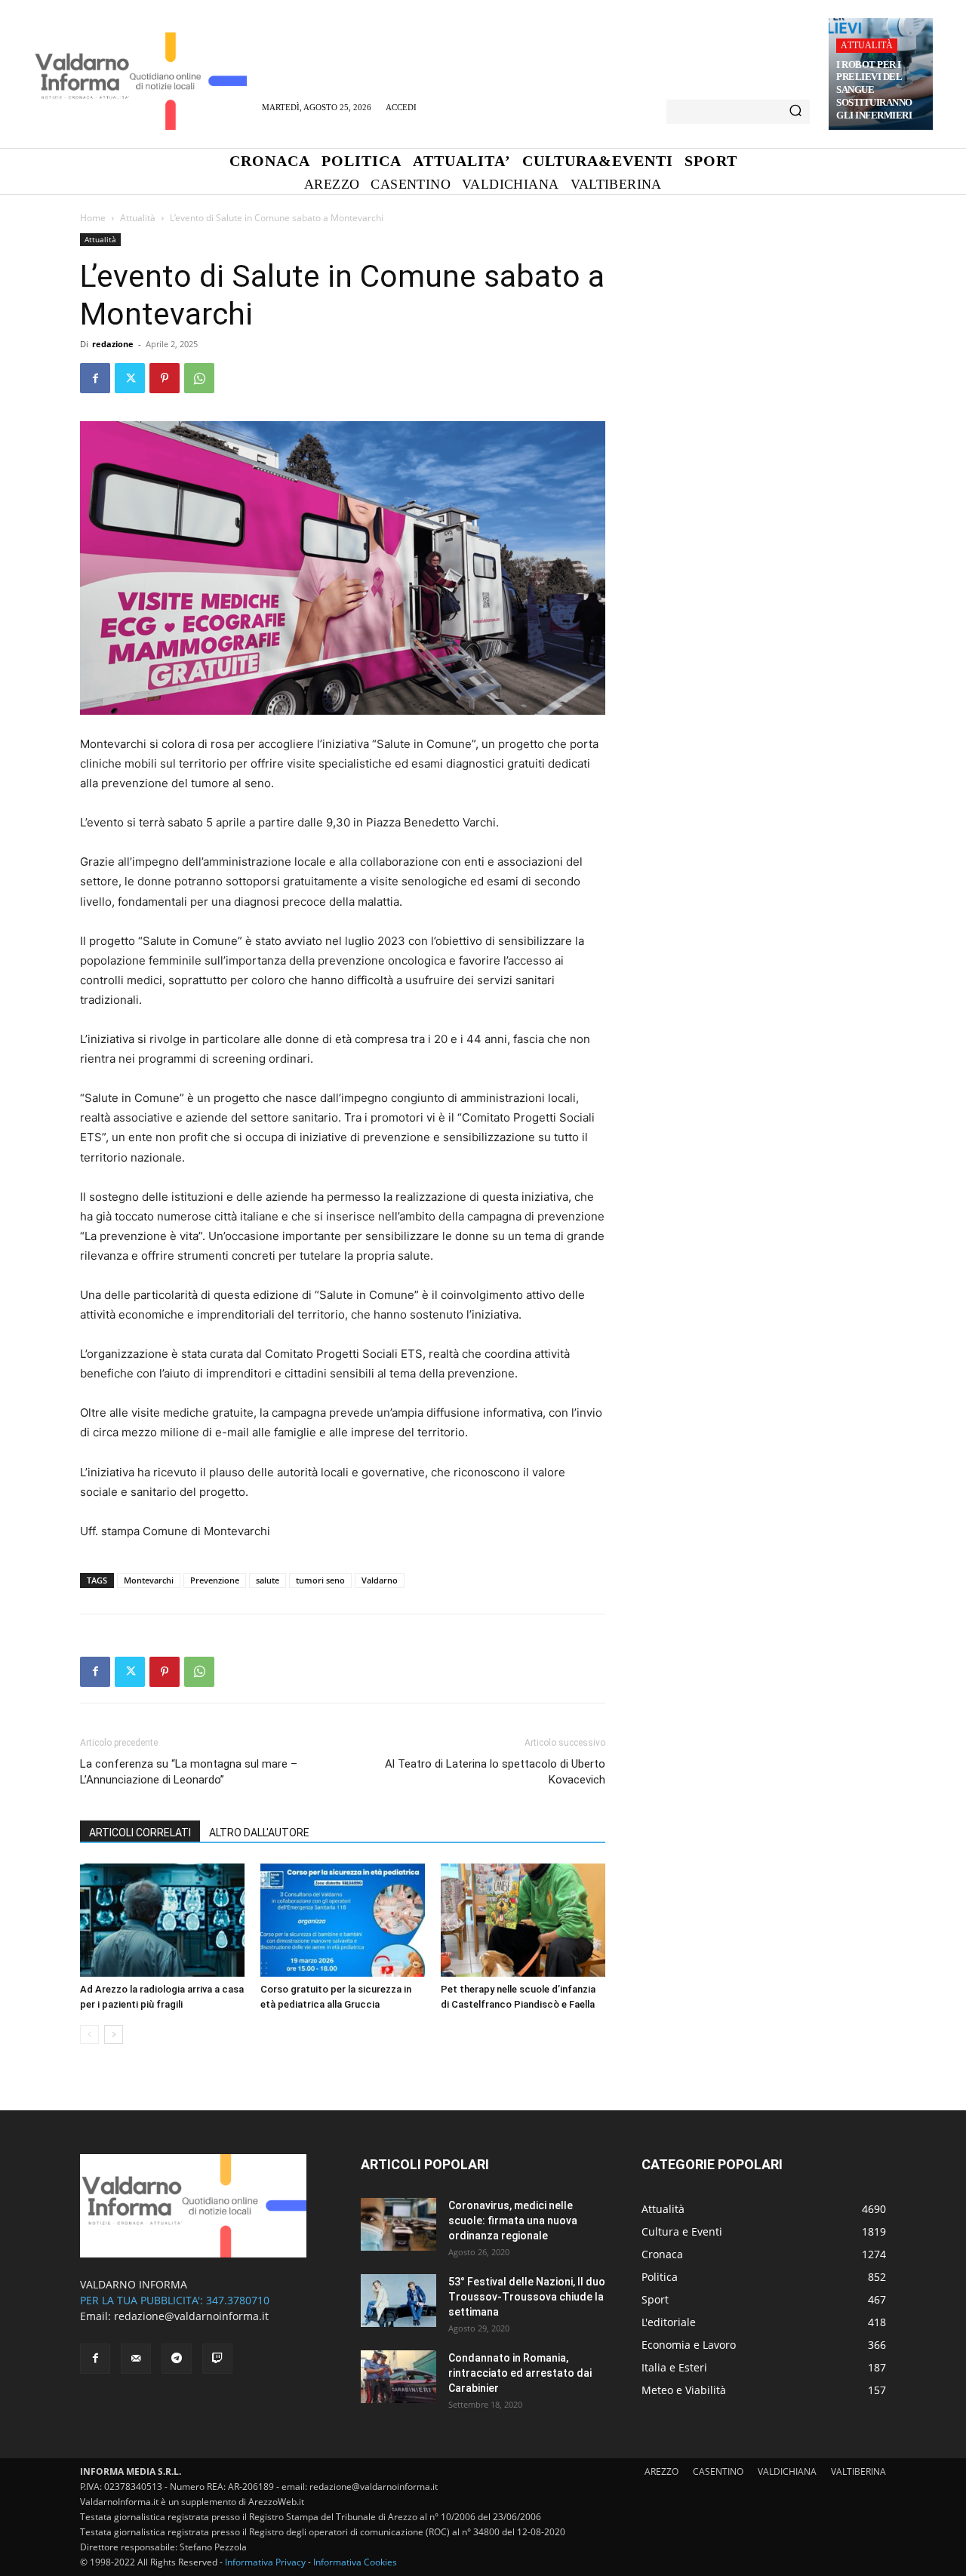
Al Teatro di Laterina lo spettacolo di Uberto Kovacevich (495, 1772)
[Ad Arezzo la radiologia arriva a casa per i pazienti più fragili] (162, 1920)
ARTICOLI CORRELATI (140, 1833)
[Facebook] (95, 378)
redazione (113, 344)
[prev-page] (89, 2034)
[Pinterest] (165, 378)
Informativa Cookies (355, 2562)
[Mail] (136, 2359)
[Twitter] (130, 378)
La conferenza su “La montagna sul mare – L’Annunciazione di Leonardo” (189, 1772)
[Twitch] (217, 2359)
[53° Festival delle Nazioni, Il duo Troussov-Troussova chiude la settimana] (398, 2301)
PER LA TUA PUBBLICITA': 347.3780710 (175, 2300)
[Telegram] (177, 2359)
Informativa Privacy (265, 2562)
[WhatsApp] (199, 378)
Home (93, 218)
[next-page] (114, 2034)
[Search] (795, 112)
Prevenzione (215, 1580)
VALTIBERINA (858, 2471)
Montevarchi (149, 1580)
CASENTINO (718, 2471)
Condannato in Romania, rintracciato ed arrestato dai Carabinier (520, 2373)
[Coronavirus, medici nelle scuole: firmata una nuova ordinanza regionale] (398, 2224)
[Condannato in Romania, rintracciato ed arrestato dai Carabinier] (398, 2377)
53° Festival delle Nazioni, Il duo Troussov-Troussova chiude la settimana (527, 2297)
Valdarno (380, 1580)
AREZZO (661, 2471)
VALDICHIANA (787, 2471)
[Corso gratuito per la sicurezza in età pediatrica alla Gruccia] (343, 1920)
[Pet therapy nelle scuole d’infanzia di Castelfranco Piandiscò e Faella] (523, 1920)
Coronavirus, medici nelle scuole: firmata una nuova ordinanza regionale (513, 2221)
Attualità (867, 45)
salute (268, 1580)
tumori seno (320, 1580)
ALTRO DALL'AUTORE (259, 1833)
